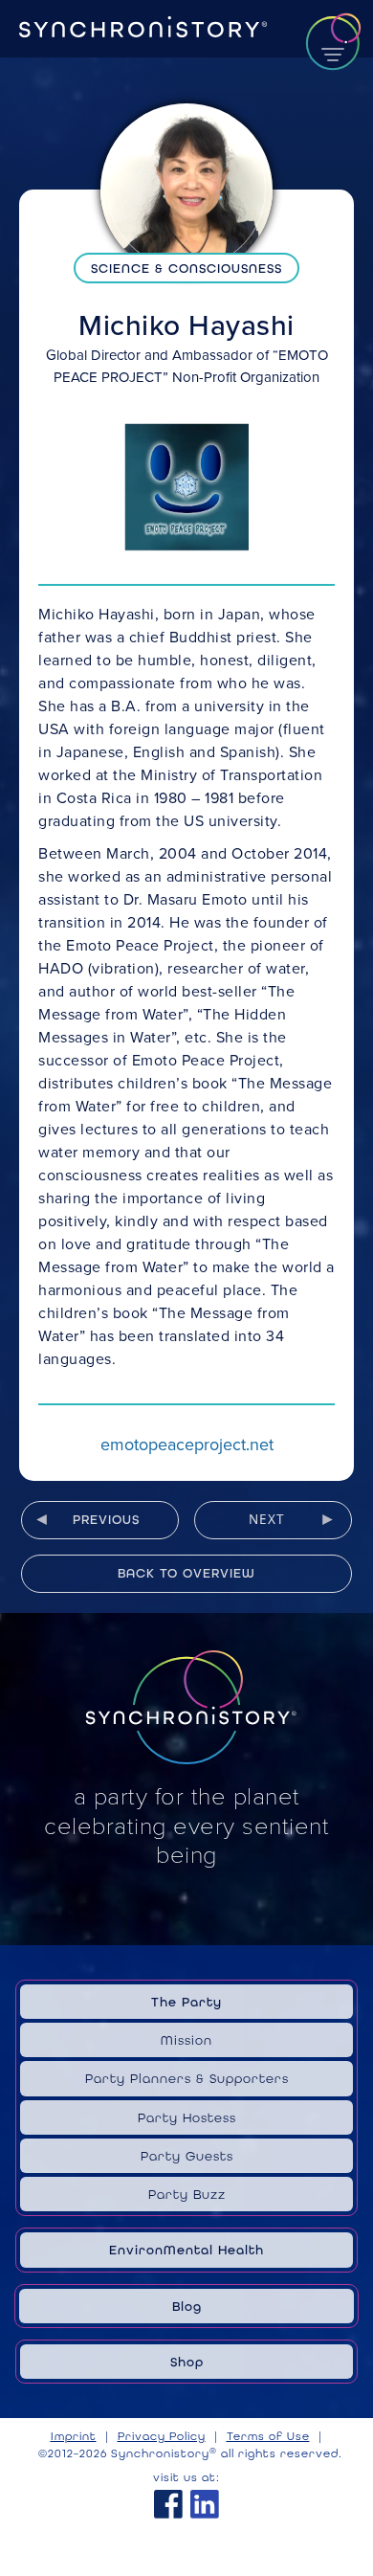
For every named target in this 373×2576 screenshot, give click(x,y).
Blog (187, 2306)
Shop (187, 2362)
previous (106, 1519)
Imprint (74, 2436)
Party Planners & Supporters (187, 2078)
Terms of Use (268, 2436)
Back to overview (186, 1573)
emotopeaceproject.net (187, 1445)
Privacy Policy (162, 2436)
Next (267, 1519)
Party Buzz (187, 2194)
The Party (186, 2002)
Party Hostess (187, 2117)
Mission (186, 2040)
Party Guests (187, 2156)
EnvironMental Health (186, 2250)
